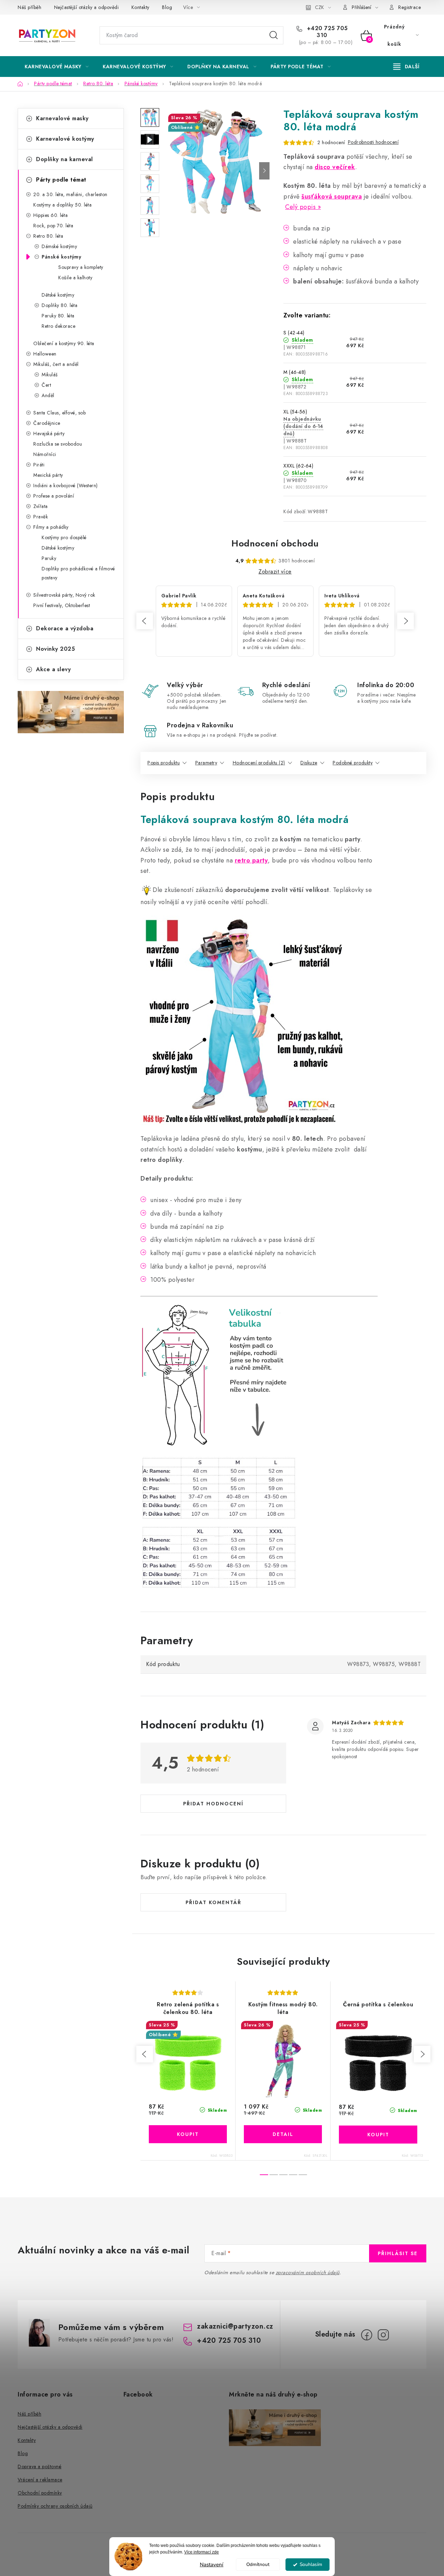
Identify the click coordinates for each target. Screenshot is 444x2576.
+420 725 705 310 (326, 32)
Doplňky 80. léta (59, 305)
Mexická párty (48, 475)
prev (145, 2054)
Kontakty (140, 7)
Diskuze (309, 763)
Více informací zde (202, 2552)
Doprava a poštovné (40, 2467)
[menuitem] (57, 67)
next (422, 2054)
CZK (319, 7)
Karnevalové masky (62, 118)
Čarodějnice (47, 423)
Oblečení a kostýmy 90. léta (64, 343)
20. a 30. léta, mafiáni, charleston (70, 194)
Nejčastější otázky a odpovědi (87, 7)
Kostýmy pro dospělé (64, 537)
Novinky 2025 (55, 649)
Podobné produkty (353, 763)
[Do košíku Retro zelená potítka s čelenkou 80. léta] (188, 2134)
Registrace (409, 7)
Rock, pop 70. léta (53, 226)
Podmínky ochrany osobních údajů (55, 2506)
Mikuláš (50, 375)
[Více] (406, 67)
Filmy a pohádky (51, 527)
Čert (46, 385)
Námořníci (45, 454)
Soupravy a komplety (81, 267)
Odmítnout (258, 2564)
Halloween (45, 354)
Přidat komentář (214, 1902)
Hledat (274, 35)
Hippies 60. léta (50, 215)
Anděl (48, 395)
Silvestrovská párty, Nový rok (64, 595)
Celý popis (300, 207)
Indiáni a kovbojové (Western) (66, 485)
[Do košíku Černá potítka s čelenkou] (378, 2135)
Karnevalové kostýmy (65, 139)
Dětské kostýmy (58, 295)
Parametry (206, 763)
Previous (145, 621)
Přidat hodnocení (213, 1804)
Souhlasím (311, 2564)
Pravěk (41, 517)
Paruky (49, 558)
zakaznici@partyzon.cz (235, 2326)
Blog (167, 7)
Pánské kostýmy (61, 257)
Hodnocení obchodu (275, 543)
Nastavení (212, 2565)
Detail (283, 2134)
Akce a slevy (53, 669)
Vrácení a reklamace (40, 2480)
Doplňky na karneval (65, 159)
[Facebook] (367, 2335)
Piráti (39, 465)
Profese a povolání (54, 496)
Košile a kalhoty (75, 278)
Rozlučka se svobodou (58, 444)
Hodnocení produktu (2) (259, 763)
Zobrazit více (275, 572)
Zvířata (41, 506)
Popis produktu (164, 763)
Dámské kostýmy (59, 246)
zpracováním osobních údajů (308, 2272)
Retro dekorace (58, 326)
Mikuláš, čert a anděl (56, 364)
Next (405, 621)
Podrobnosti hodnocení (373, 142)
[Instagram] (383, 2335)
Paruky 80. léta (58, 316)
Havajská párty (49, 433)
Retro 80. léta (48, 236)
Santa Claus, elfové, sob (59, 413)
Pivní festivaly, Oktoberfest (62, 605)
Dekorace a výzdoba (65, 628)
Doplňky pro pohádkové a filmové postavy (78, 573)
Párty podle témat (61, 180)
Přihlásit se (398, 2253)
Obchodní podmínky (40, 2493)
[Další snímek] (264, 171)
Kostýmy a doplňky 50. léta (62, 205)
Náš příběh (29, 7)
